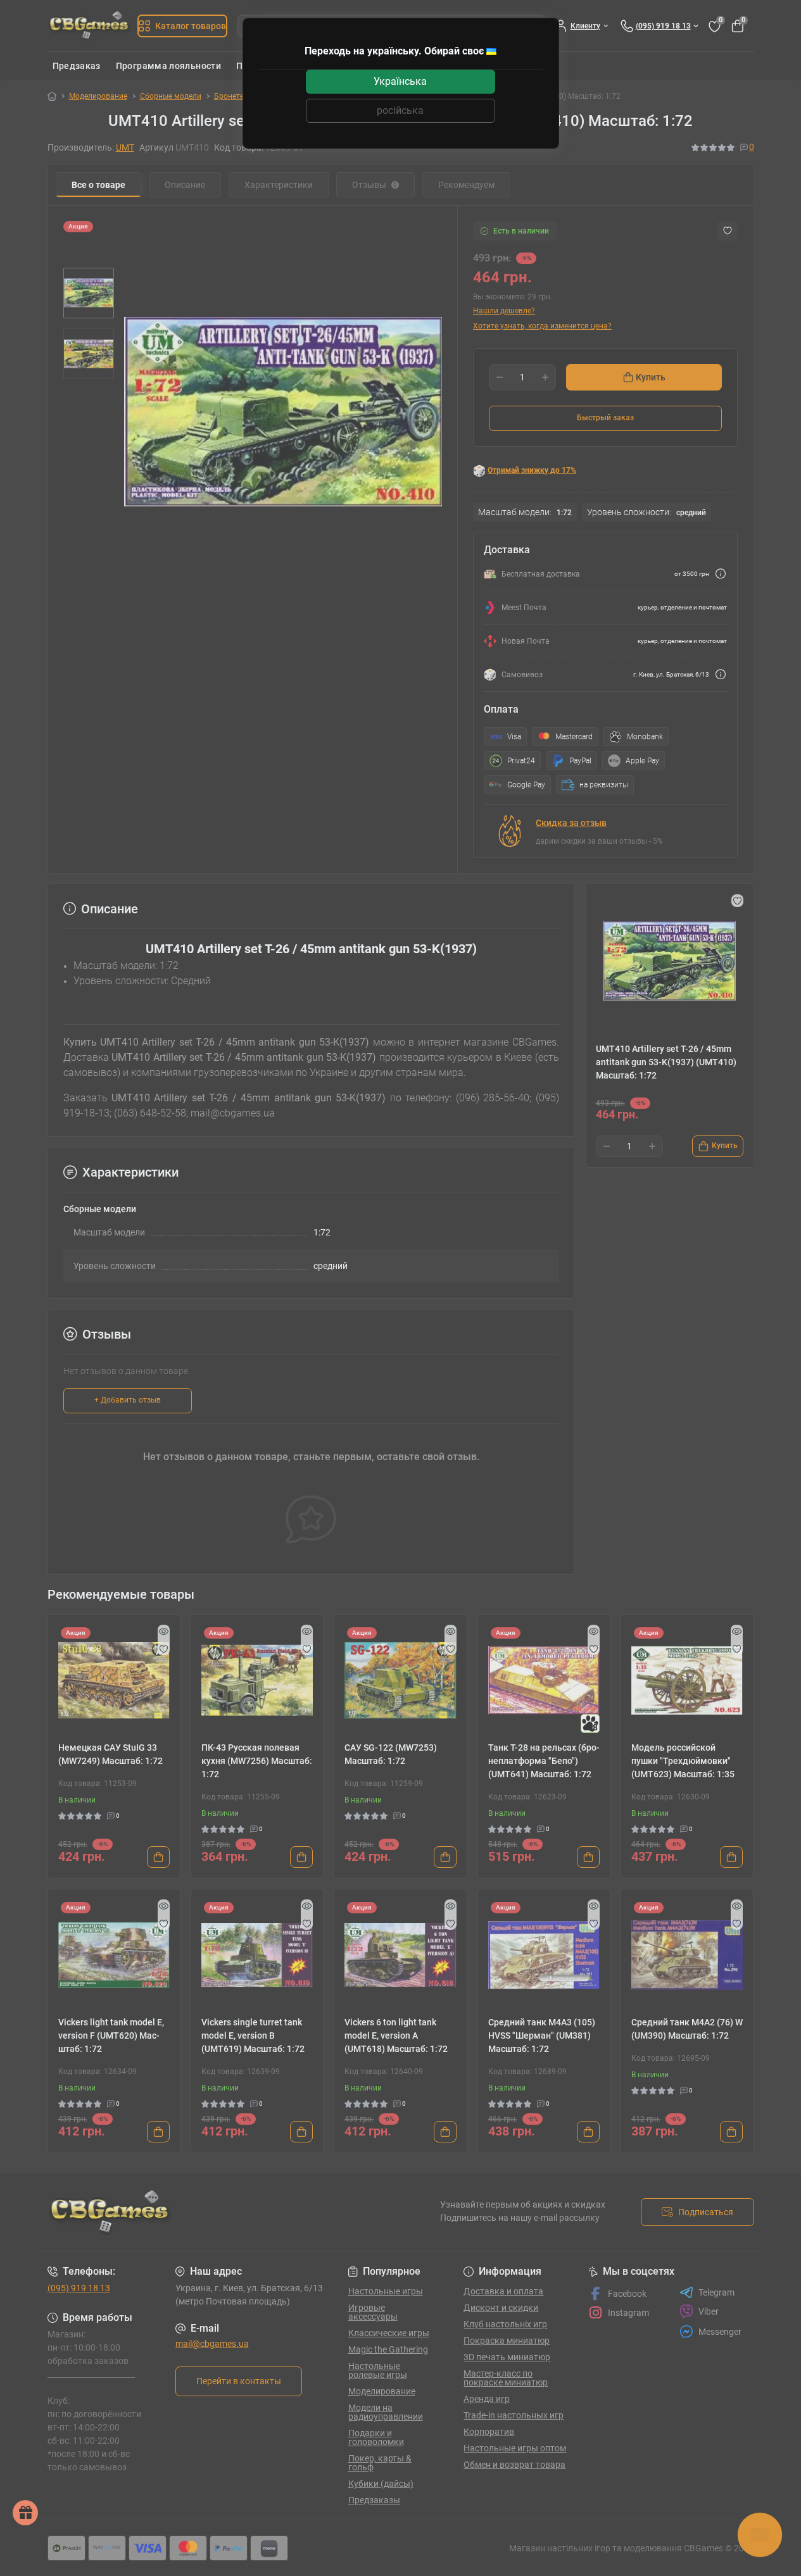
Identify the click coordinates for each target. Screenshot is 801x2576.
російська (400, 110)
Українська (400, 81)
